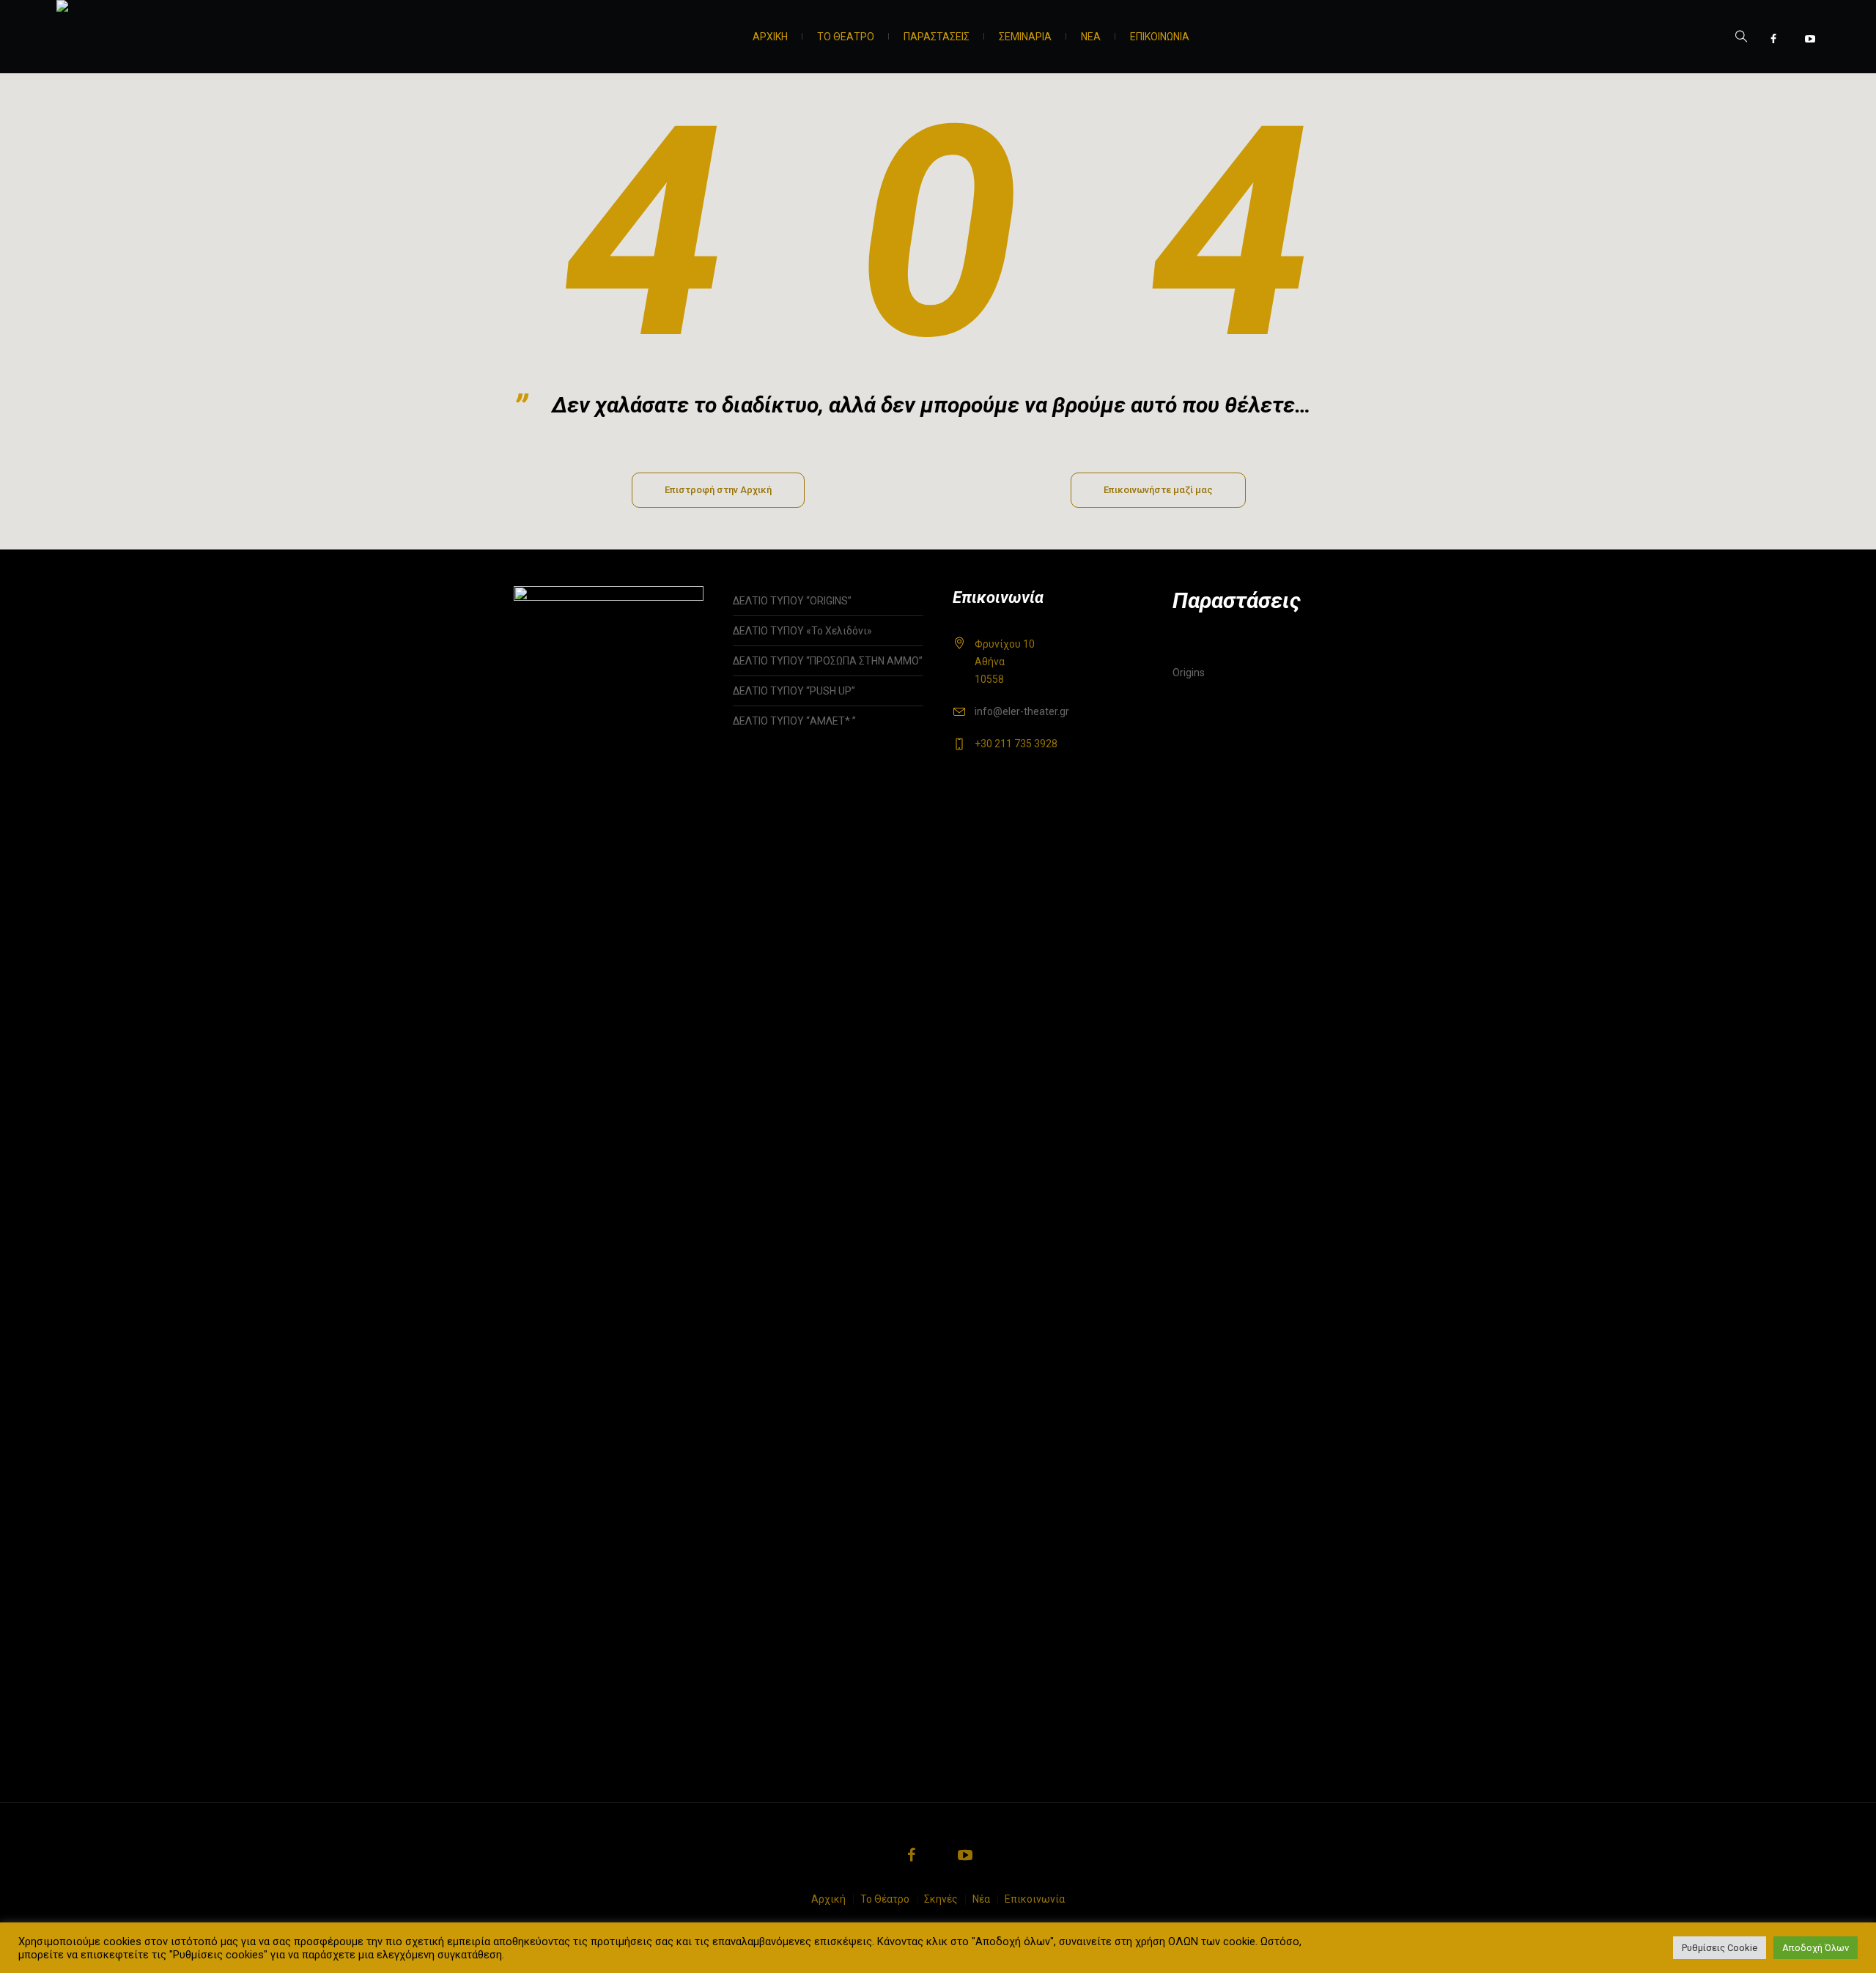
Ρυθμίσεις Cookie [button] (1720, 1948)
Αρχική (828, 1899)
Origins (1189, 673)
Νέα (981, 1899)
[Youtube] (1810, 39)
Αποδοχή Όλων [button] (1816, 1948)
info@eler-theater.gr (1022, 711)
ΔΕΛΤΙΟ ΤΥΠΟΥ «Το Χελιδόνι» (802, 631)
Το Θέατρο (885, 1899)
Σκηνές (941, 1899)
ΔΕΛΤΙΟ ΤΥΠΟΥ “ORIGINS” (792, 601)
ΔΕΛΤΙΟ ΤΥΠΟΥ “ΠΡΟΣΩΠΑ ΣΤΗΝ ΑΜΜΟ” (828, 661)
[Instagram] (1792, 39)
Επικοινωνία (1035, 1899)
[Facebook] (1773, 39)
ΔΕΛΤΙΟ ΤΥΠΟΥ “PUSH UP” (794, 691)
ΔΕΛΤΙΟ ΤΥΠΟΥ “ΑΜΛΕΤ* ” (810, 721)
